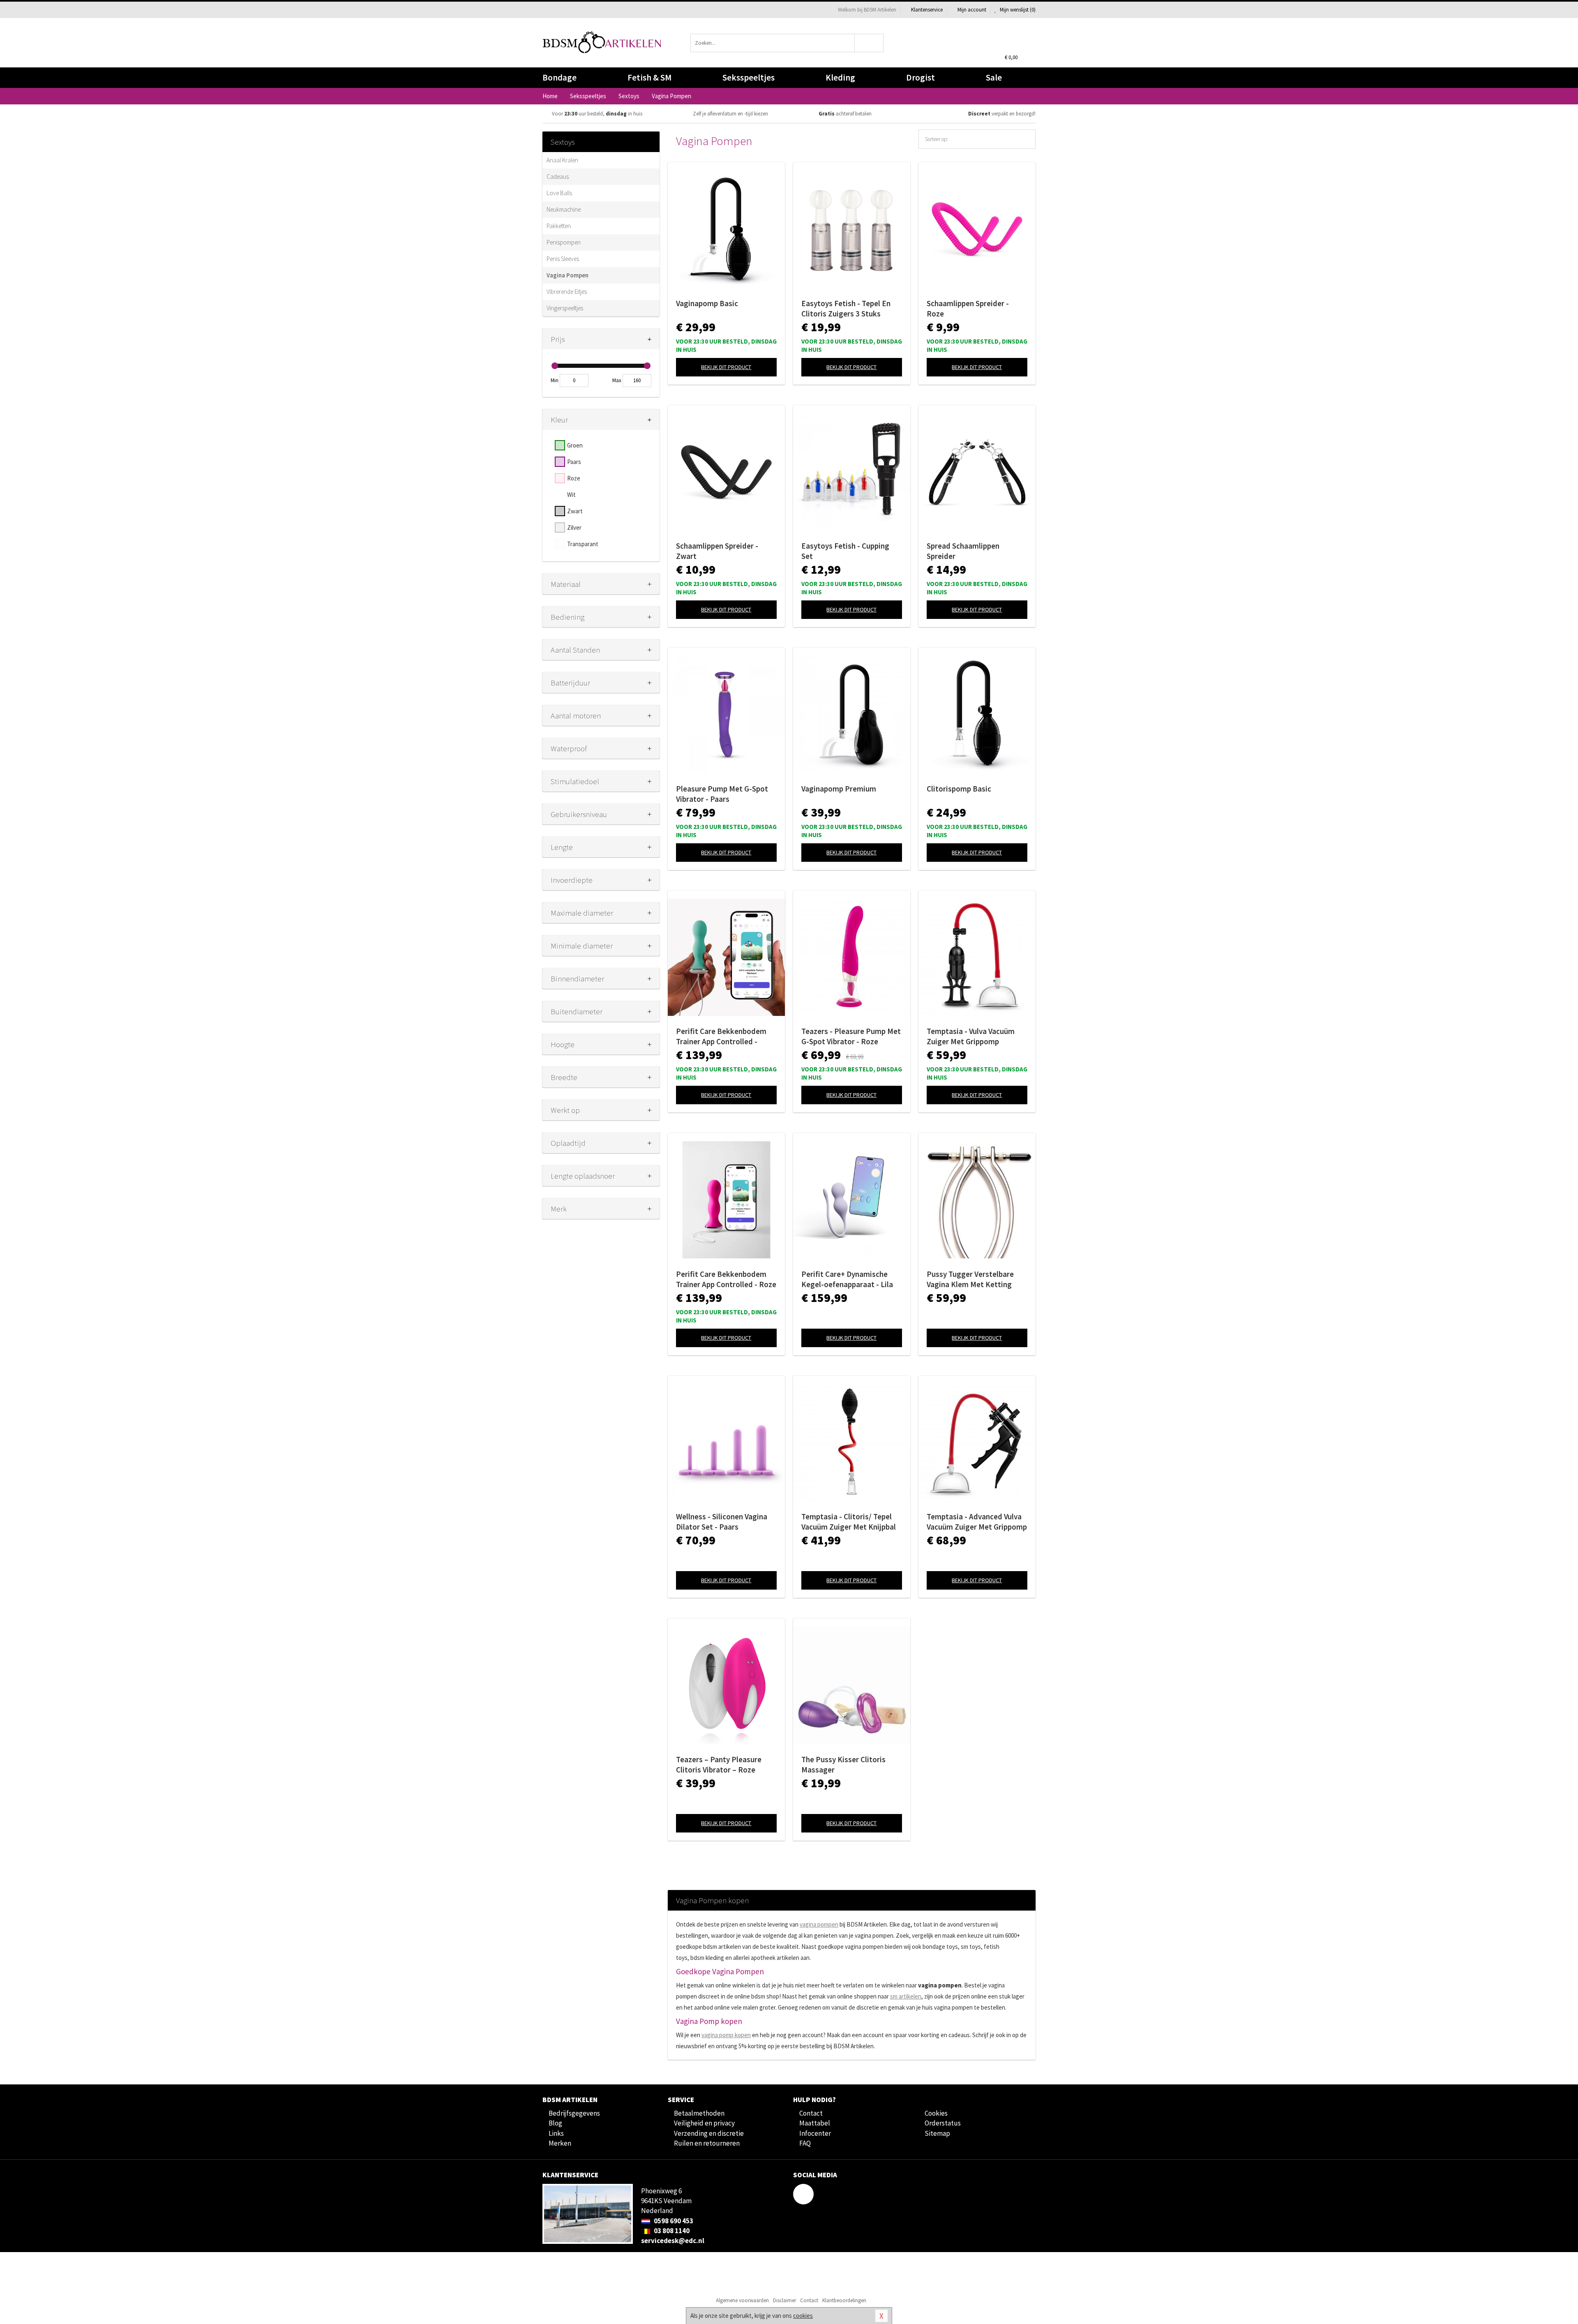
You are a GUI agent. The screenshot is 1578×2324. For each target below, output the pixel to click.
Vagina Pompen (568, 275)
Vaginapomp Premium (839, 789)
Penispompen (564, 242)
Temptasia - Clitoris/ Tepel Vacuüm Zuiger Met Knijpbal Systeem (849, 1522)
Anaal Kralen (562, 160)
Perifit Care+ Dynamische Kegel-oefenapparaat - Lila (847, 1279)
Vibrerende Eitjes (567, 292)
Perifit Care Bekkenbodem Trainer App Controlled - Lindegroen (721, 1036)
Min (555, 380)
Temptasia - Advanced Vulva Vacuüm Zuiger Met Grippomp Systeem (977, 1522)
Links (556, 2133)
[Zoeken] (869, 43)
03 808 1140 (671, 2231)
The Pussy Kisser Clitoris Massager (843, 1764)
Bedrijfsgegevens (574, 2113)
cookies (803, 2316)
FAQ (805, 2143)
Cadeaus (558, 177)
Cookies (936, 2113)
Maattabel (815, 2123)
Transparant (583, 544)
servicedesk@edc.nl (673, 2241)
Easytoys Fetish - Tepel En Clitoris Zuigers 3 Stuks (846, 308)
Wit (571, 495)
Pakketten (559, 226)
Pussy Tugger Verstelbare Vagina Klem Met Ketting (970, 1279)
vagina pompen (819, 1924)
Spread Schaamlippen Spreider (963, 551)
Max (617, 380)
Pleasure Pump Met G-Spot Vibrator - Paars (722, 794)
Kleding (840, 77)
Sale (994, 77)
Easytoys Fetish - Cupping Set (845, 551)
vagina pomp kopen (726, 2035)
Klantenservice (927, 10)
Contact (811, 2113)
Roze (574, 478)
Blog (555, 2123)
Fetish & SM (649, 77)
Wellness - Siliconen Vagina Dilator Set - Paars (722, 1522)
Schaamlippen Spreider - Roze (968, 308)
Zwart (575, 511)
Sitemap (937, 2133)
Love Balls (559, 193)
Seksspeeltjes (749, 77)
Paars (574, 462)
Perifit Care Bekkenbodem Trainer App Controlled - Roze (726, 1279)
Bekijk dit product (726, 367)
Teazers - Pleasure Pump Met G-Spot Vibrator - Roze (851, 1036)
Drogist (920, 77)
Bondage (559, 77)
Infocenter (815, 2133)
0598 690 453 (673, 2221)
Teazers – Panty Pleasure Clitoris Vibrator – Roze (719, 1764)
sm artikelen (906, 1996)
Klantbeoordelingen (844, 2300)
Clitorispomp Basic (959, 789)
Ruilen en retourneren (707, 2143)
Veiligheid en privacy (704, 2123)
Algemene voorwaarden (742, 2300)
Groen (575, 445)
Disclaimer (784, 2300)
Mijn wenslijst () (1017, 10)
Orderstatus (943, 2123)
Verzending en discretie (709, 2133)
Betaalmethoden (699, 2113)
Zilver (574, 527)
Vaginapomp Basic (707, 303)
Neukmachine (564, 209)
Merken (560, 2143)
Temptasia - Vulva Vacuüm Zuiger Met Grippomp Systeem (971, 1036)
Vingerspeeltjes (565, 308)
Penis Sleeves (563, 259)
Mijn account (972, 10)
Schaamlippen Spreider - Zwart (717, 551)
